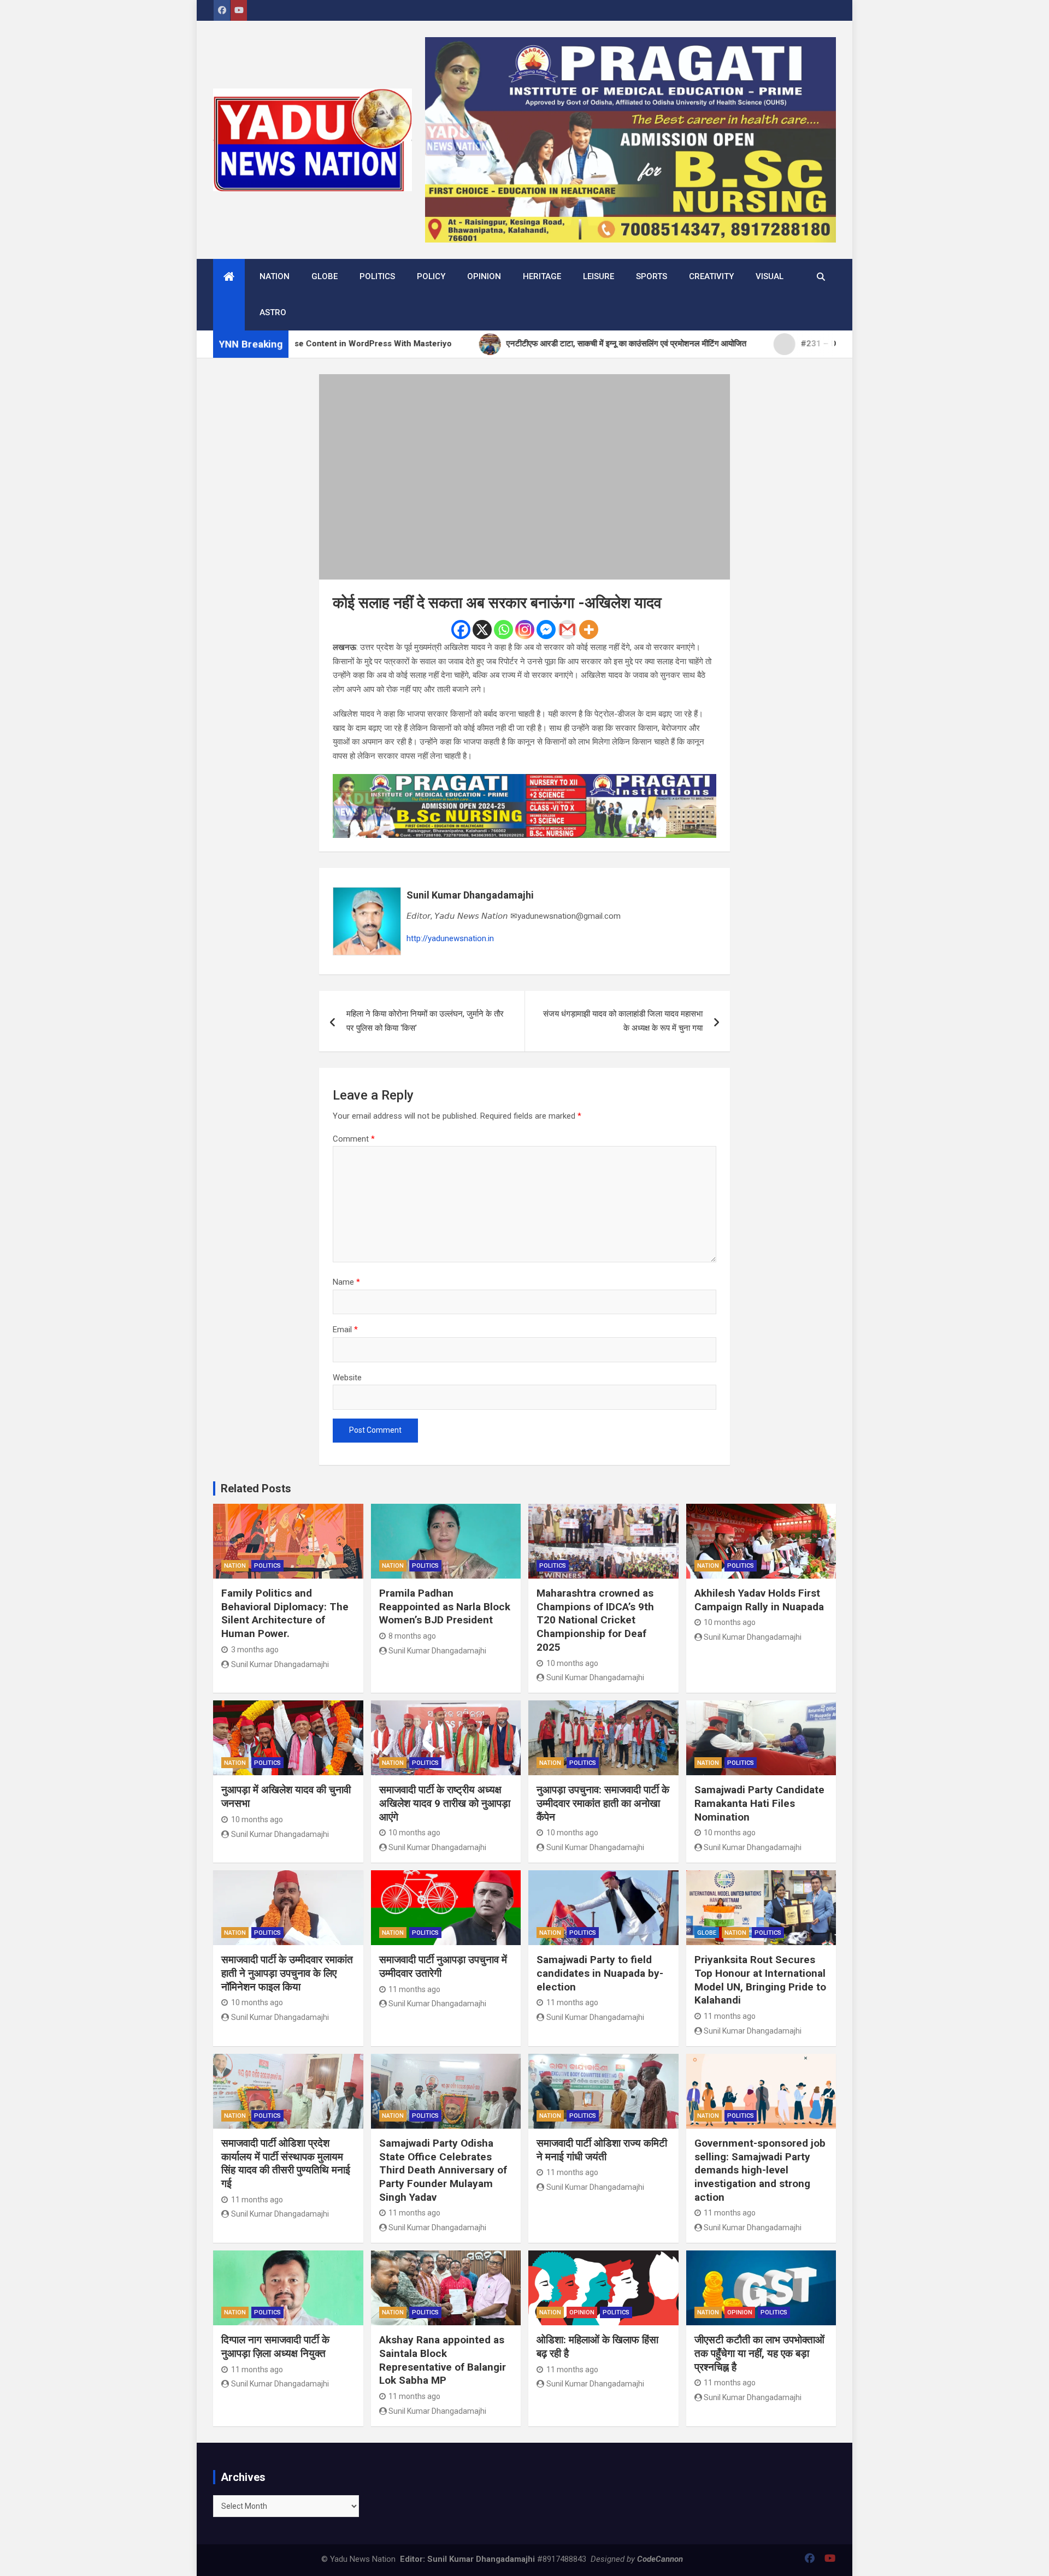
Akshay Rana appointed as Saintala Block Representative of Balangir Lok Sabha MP (443, 2360)
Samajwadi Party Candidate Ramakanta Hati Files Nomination (759, 1803)
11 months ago (414, 1989)
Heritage (542, 276)
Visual (770, 276)
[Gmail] (567, 630)
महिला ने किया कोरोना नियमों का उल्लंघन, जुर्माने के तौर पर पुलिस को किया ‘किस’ (425, 1021)
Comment (354, 1139)
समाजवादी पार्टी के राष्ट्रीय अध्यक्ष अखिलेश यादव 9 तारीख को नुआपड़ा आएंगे (445, 1803)
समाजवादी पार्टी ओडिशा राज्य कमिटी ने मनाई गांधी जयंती (602, 2150)
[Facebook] (461, 630)
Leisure (599, 276)
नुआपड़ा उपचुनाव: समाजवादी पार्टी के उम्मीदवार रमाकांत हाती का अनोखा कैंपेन (603, 1803)
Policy (431, 276)
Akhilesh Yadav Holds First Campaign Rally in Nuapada (759, 1600)
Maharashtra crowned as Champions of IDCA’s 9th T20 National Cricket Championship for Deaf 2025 (595, 1620)
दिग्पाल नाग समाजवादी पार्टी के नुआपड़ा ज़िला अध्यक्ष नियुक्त (275, 2347)
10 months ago (572, 1663)
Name (346, 1282)
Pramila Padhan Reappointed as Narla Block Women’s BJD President (445, 1606)
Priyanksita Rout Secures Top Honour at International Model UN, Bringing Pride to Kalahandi (760, 1980)
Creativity (711, 276)
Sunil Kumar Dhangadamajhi (470, 895)
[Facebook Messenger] (546, 630)
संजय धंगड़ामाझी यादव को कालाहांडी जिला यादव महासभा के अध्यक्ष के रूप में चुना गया (623, 1021)
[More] (589, 630)
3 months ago (255, 1650)
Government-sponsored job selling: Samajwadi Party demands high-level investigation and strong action (760, 2170)
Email (345, 1330)
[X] (482, 630)
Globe (325, 276)
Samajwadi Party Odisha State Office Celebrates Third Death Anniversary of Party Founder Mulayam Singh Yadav (443, 2170)
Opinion (484, 276)
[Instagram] (525, 630)
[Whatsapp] (503, 630)
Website (347, 1378)
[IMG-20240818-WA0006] (524, 781)
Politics (377, 276)
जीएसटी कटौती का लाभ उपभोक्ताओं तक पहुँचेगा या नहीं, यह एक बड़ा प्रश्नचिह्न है (759, 2353)
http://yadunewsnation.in (450, 938)
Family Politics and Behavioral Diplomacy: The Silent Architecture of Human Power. (285, 1613)
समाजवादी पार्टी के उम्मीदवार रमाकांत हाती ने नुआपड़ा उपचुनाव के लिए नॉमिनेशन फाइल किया (287, 1973)
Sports (652, 276)
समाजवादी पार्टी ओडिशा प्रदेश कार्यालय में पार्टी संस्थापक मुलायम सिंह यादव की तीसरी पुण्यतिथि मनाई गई (286, 2163)
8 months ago (412, 1636)
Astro (273, 312)
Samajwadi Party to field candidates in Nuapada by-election (600, 1973)
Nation (275, 276)
